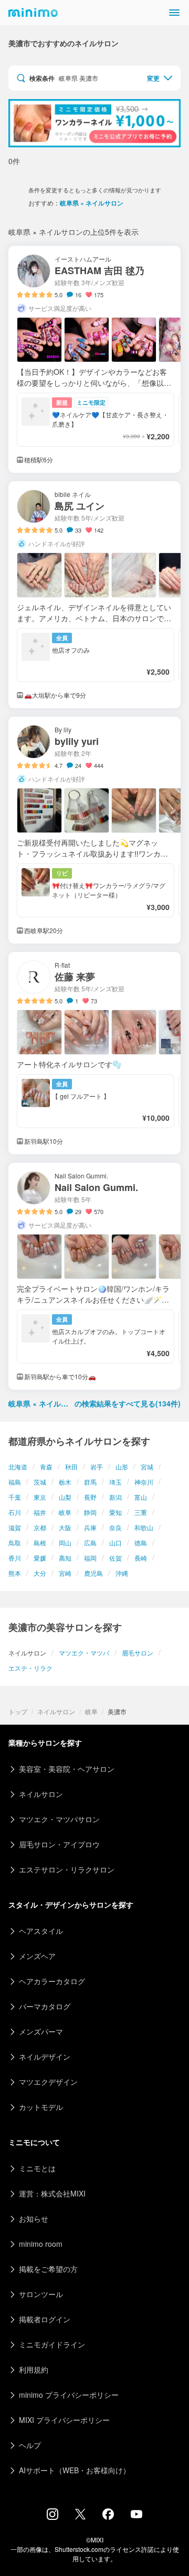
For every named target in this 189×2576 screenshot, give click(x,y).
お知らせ (34, 2218)
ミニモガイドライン (52, 2344)
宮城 (147, 1466)
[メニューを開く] (174, 13)
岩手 (97, 1466)
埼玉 (115, 1482)
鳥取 (15, 1543)
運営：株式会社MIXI (52, 2193)
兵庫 (90, 1527)
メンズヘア (37, 1956)
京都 (40, 1527)
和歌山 (144, 1527)
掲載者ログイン (45, 2319)
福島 (15, 1482)
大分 (40, 1573)
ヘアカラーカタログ (52, 1981)
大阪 (65, 1527)
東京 (40, 1497)
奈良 (115, 1527)
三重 (141, 1512)
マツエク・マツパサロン (59, 1819)
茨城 (40, 1482)
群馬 (90, 1482)
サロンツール (41, 2294)
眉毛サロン (138, 1653)
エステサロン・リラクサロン (67, 1869)
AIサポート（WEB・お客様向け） (75, 2470)
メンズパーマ (41, 2031)
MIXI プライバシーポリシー (64, 2420)
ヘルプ (30, 2445)
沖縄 (122, 1573)
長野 (90, 1497)
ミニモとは (37, 2168)
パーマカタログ (45, 2006)
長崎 (141, 1558)
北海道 (18, 1466)
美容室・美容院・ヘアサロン (67, 1769)
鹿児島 (93, 1573)
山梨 (65, 1497)
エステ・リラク (30, 1668)
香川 (15, 1558)
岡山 (65, 1543)
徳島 (141, 1543)
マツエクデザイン (48, 2082)
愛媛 (40, 1558)
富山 (141, 1497)
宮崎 (65, 1573)
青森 (46, 1466)
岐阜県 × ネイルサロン (92, 203)
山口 (115, 1543)
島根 (40, 1543)
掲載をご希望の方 (48, 2269)
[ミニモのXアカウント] (80, 2516)
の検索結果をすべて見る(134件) (94, 1403)
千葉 (15, 1497)
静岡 (90, 1512)
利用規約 (34, 2369)
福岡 (90, 1558)
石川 (15, 1512)
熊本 (15, 1573)
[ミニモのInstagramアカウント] (52, 2517)
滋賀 (15, 1527)
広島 (90, 1543)
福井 (40, 1512)
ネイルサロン (56, 1711)
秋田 (71, 1466)
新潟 (115, 1497)
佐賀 (115, 1558)
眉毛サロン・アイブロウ (59, 1844)
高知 (65, 1558)
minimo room (41, 2244)
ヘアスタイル (41, 1931)
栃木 (65, 1482)
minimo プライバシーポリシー (69, 2395)
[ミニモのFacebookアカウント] (108, 2517)
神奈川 (144, 1482)
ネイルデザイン (45, 2057)
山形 (122, 1466)
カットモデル (41, 2107)
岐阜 (65, 1512)
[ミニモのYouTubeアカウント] (136, 2515)
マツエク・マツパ (84, 1653)
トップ (18, 1711)
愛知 (115, 1512)
